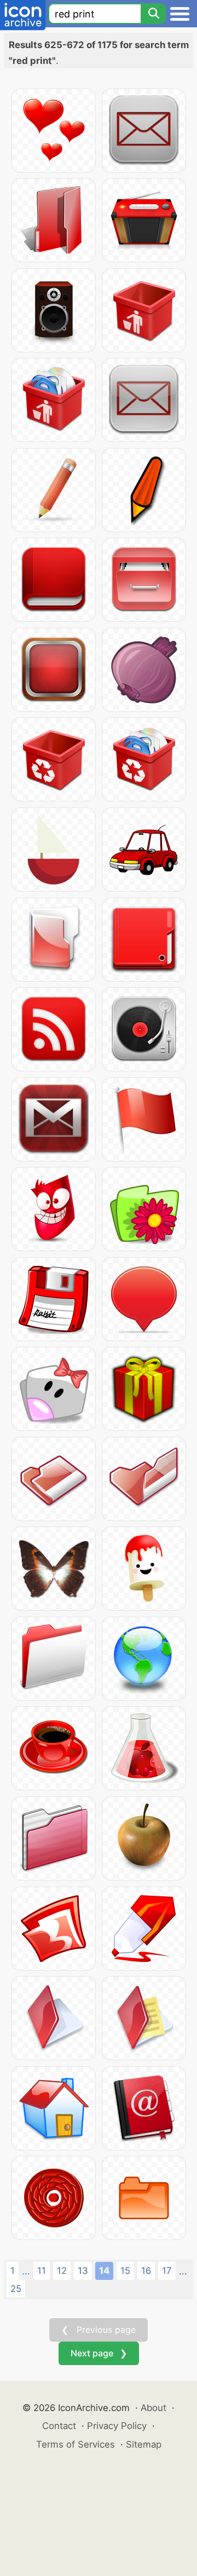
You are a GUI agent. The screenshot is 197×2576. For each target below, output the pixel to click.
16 (146, 2271)
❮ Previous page (99, 2330)
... (26, 2271)
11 (42, 2271)
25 (16, 2289)
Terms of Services (76, 2444)
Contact (59, 2426)
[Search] (153, 14)
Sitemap (144, 2444)
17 (167, 2271)
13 (83, 2271)
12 (62, 2271)
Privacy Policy (117, 2426)
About (153, 2408)
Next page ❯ (99, 2353)
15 (125, 2271)
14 (104, 2271)
